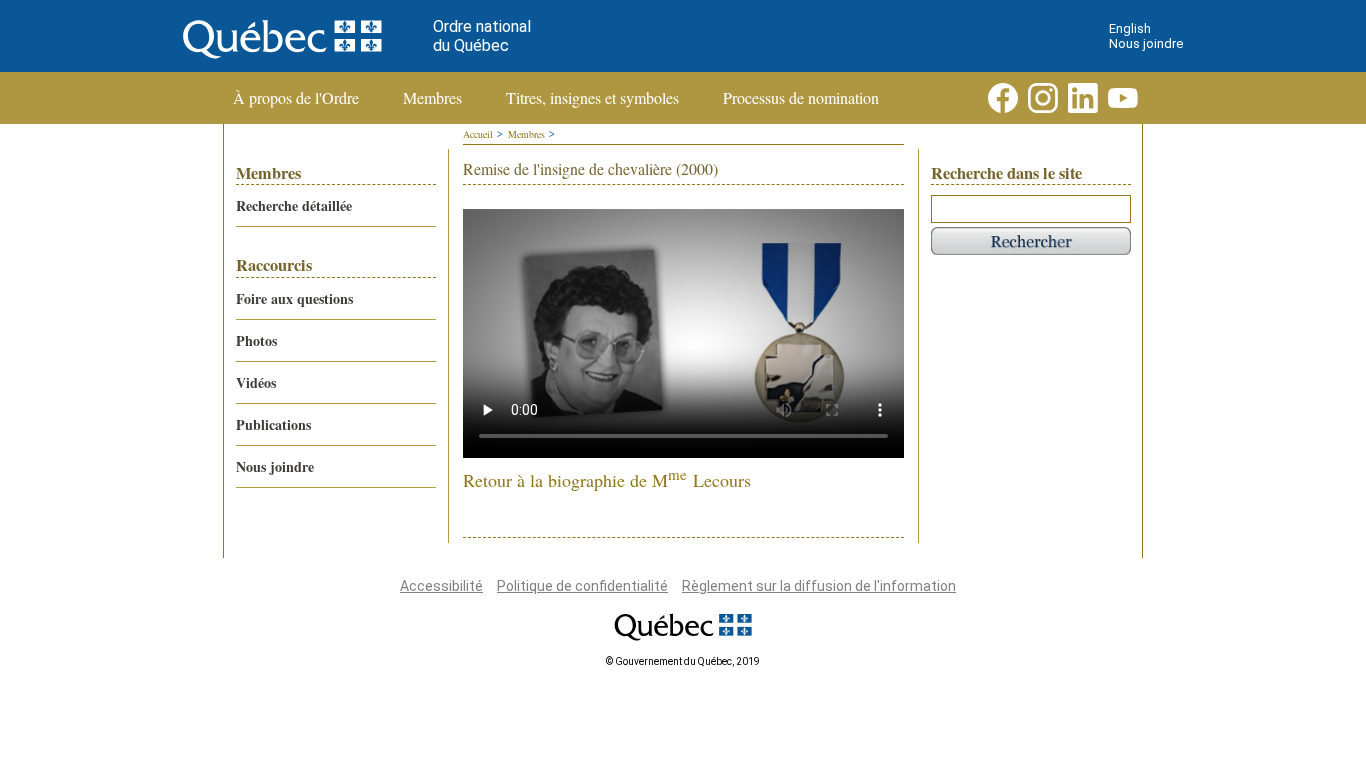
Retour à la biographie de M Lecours (607, 480)
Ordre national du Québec (482, 36)
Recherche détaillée (294, 205)
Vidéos (256, 382)
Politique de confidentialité (582, 586)
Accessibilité (441, 586)
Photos (256, 340)
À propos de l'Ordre (296, 98)
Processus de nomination (801, 98)
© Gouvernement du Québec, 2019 (683, 661)
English (1130, 28)
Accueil (478, 134)
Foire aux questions (294, 298)
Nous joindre (1146, 43)
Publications (273, 424)
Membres (432, 98)
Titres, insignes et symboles (592, 98)
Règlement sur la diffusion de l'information (819, 586)
